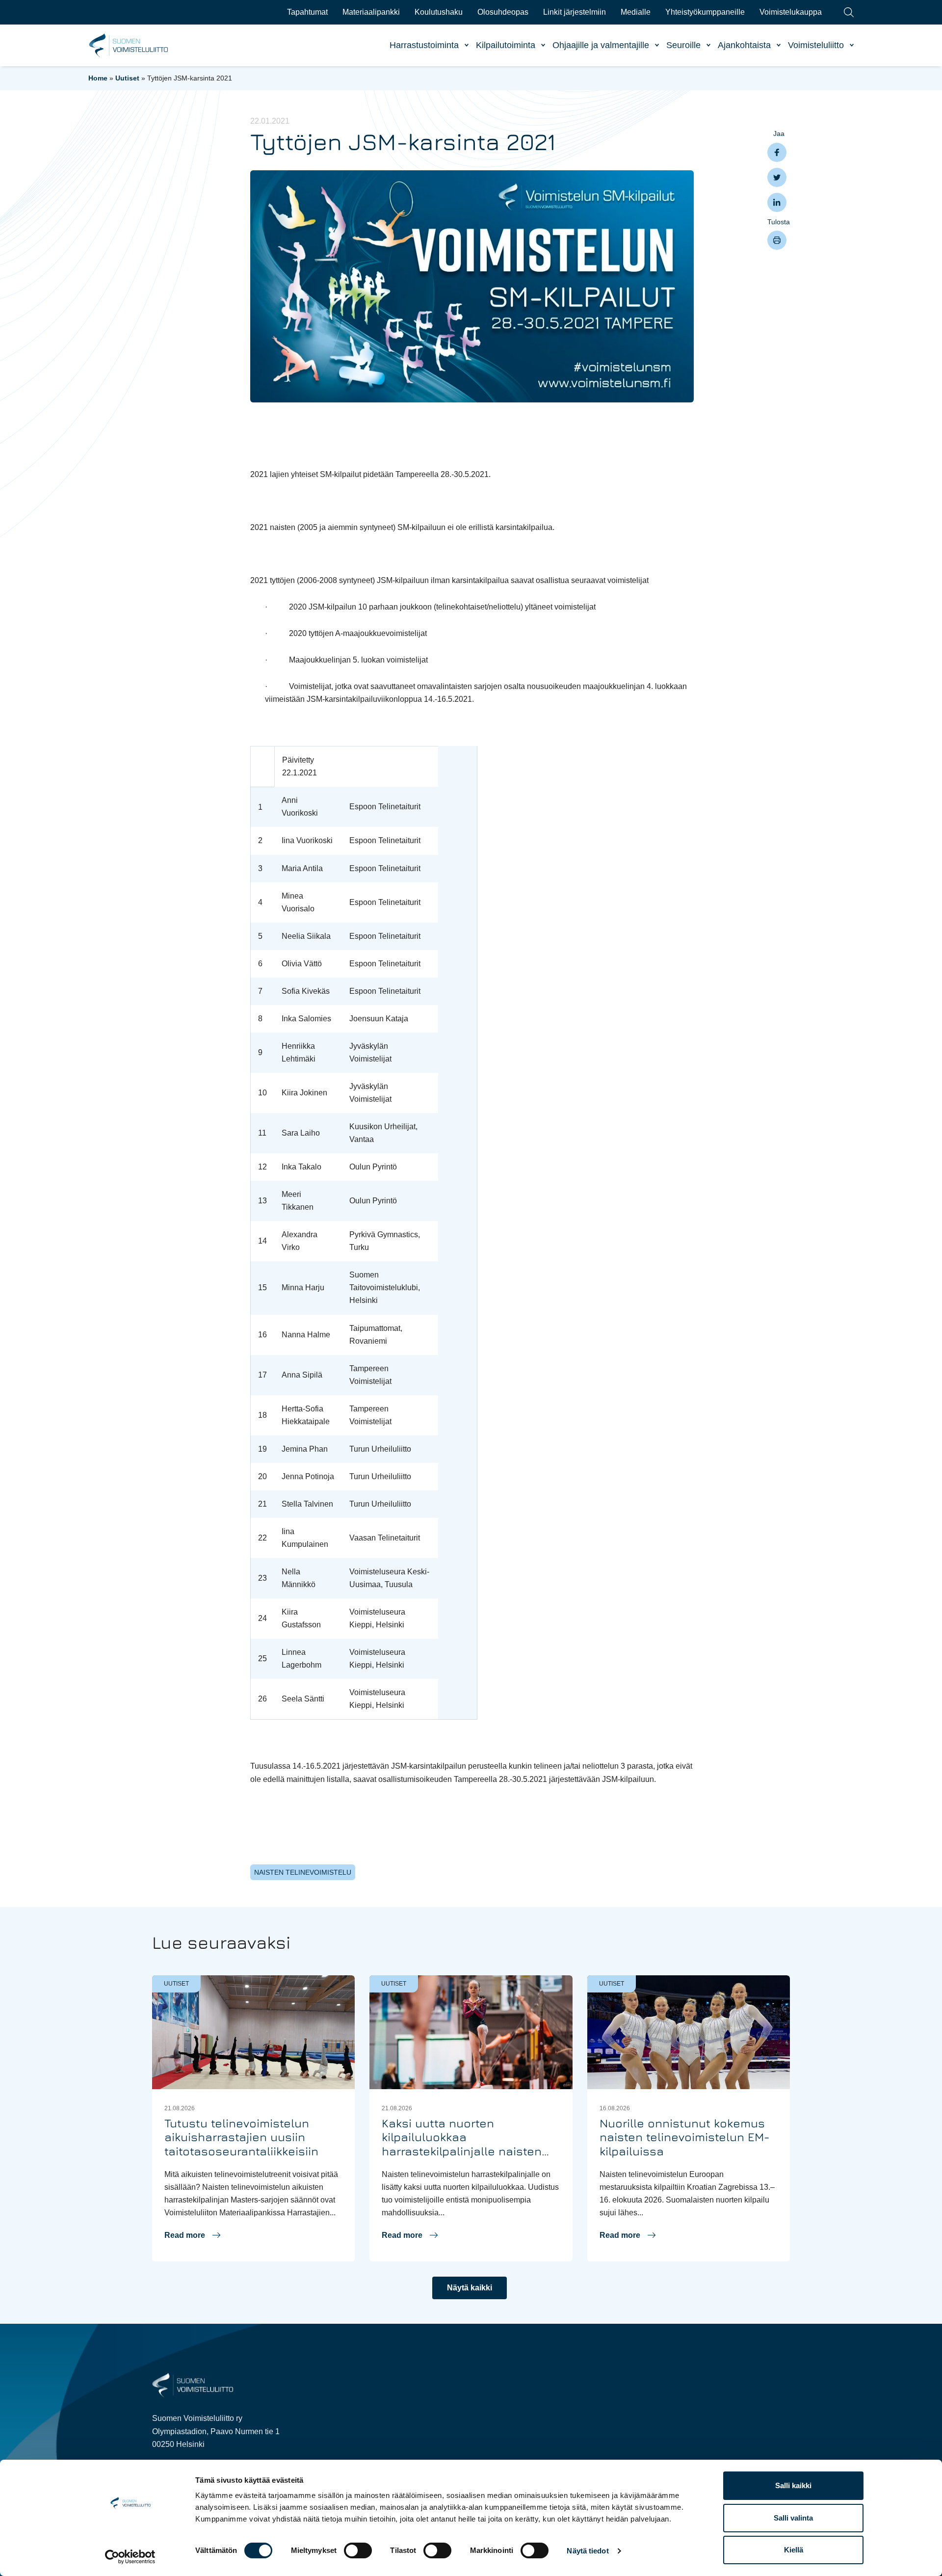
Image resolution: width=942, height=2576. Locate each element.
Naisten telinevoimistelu (303, 1872)
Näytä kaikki (470, 2288)
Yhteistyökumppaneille (705, 12)
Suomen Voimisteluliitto (129, 46)
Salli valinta (793, 2518)
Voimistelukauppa (791, 12)
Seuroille (683, 45)
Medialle (636, 12)
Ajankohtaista (744, 45)
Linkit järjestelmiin (575, 12)
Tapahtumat (307, 12)
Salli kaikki (793, 2485)
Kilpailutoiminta (506, 45)
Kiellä (794, 2550)
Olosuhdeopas (503, 12)
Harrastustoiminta (424, 45)
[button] (192, 2235)
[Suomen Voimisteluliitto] (193, 2385)
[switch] (358, 2550)
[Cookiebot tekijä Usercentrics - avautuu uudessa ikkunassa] (130, 2557)
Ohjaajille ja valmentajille (601, 45)
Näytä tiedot (588, 2551)
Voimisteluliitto (816, 45)
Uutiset (127, 78)
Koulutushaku (439, 12)
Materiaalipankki (371, 12)
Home (98, 78)
